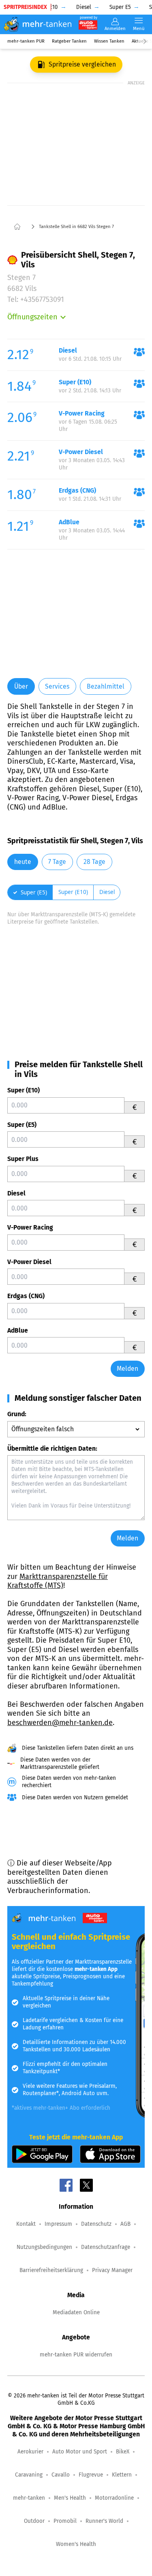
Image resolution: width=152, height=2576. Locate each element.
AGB (125, 2224)
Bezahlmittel (106, 686)
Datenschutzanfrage (106, 2247)
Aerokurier (30, 2452)
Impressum (58, 2224)
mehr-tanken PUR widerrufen (76, 2355)
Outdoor (34, 2521)
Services (57, 686)
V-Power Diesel (29, 1262)
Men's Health (70, 2498)
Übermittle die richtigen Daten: (52, 1448)
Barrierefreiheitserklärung (51, 2270)
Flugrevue (91, 2475)
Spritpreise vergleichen (82, 64)
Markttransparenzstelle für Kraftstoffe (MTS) (58, 1581)
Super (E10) (24, 1090)
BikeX (123, 2452)
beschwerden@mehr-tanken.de (60, 1723)
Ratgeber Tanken (69, 41)
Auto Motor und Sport (80, 2452)
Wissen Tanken (109, 41)
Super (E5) (22, 1125)
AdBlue (18, 1330)
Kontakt (26, 2224)
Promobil (65, 2521)
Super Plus (23, 1159)
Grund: (17, 1414)
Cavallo (61, 2475)
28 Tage (94, 862)
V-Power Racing (30, 1227)
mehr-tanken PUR (26, 41)
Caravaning (29, 2475)
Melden (127, 1369)
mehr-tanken (29, 2498)
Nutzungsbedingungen (44, 2247)
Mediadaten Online (76, 2312)
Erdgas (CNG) (26, 1296)
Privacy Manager (112, 2270)
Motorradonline (114, 2498)
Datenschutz (96, 2224)
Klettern (122, 2475)
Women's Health (76, 2544)
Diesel (16, 1193)
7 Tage (57, 862)
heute (23, 862)
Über (21, 686)
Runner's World (104, 2521)
